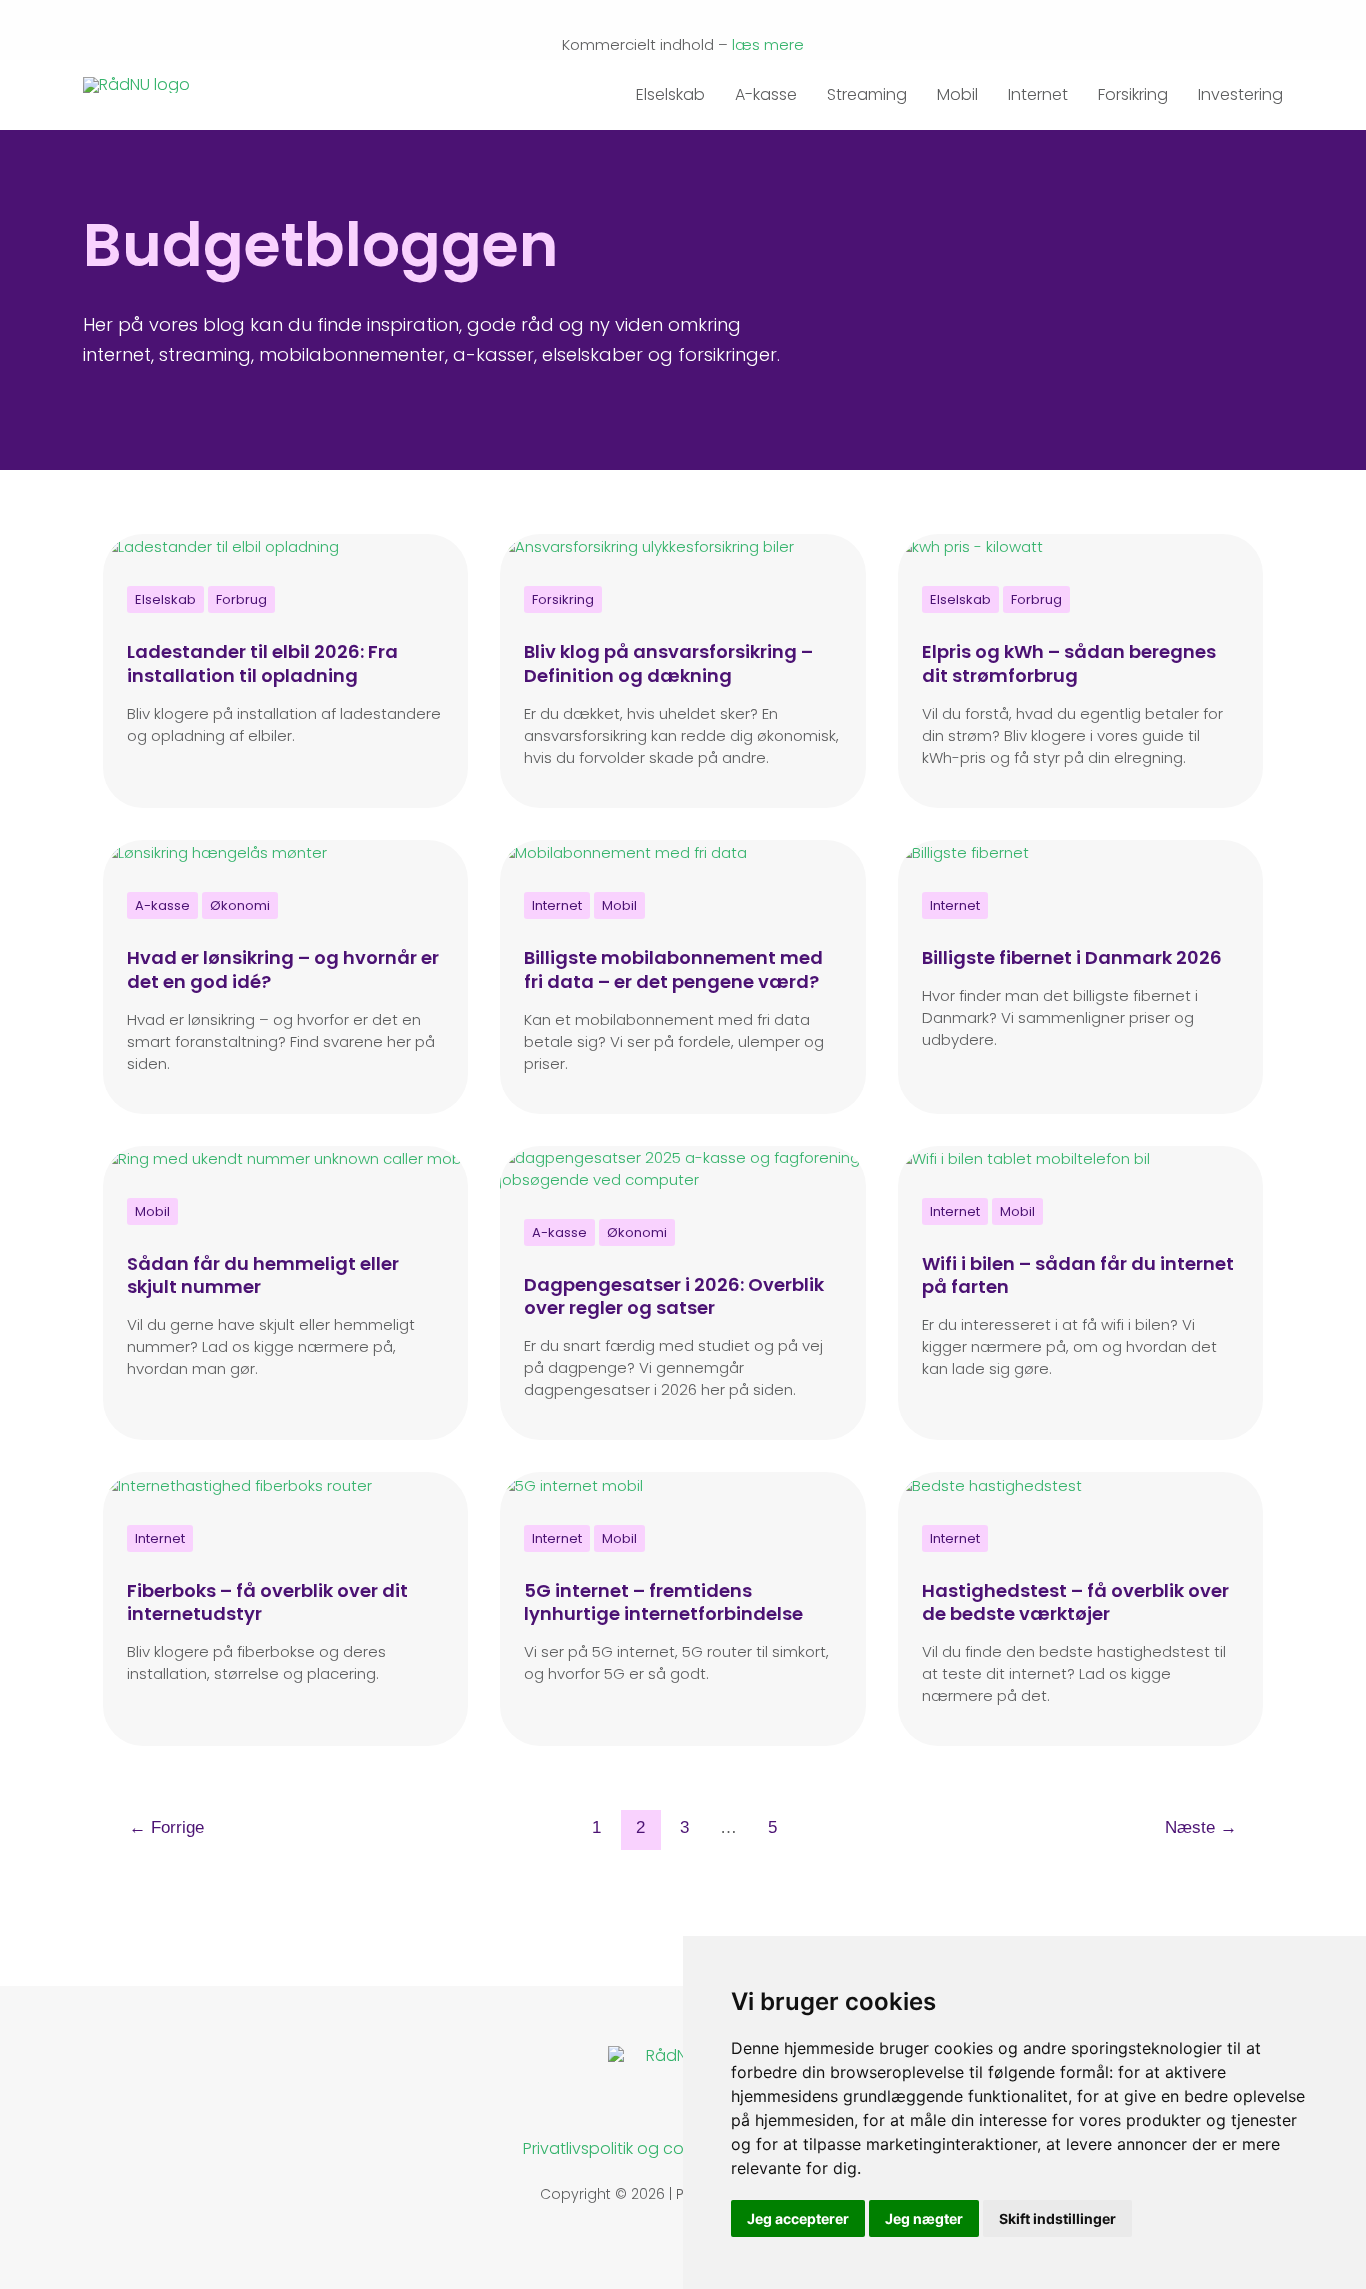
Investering (1240, 89)
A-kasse (766, 89)
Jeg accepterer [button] (798, 2218)
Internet (1038, 89)
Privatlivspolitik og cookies (623, 2148)
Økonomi (240, 905)
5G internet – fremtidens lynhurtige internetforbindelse (663, 1602)
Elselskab (670, 89)
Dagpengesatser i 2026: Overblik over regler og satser (674, 1296)
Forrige (166, 1827)
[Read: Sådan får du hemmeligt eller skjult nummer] (285, 1157)
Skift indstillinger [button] (1057, 2218)
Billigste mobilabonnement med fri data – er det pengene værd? (673, 969)
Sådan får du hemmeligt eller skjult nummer (263, 1275)
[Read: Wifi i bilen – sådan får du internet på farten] (1023, 1157)
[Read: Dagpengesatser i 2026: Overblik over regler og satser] (683, 1167)
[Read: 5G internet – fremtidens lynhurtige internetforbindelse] (571, 1484)
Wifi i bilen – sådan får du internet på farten (1078, 1275)
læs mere (768, 44)
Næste (1201, 1827)
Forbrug (241, 599)
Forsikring (1133, 89)
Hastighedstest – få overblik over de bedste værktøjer (1075, 1602)
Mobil (957, 89)
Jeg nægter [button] (924, 2218)
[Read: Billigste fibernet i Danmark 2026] (962, 851)
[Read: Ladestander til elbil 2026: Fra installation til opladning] (220, 546)
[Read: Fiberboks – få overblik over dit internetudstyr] (237, 1484)
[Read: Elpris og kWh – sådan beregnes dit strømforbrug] (969, 546)
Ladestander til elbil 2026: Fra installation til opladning (262, 663)
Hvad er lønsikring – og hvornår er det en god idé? (283, 969)
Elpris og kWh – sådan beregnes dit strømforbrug (1069, 663)
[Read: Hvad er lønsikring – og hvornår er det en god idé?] (214, 851)
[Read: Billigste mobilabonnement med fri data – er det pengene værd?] (623, 851)
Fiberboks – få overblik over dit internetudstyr (267, 1602)
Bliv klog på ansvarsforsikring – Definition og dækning (668, 663)
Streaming (867, 89)
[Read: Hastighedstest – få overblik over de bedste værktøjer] (989, 1484)
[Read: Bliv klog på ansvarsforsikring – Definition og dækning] (646, 546)
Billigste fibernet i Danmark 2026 (1072, 957)
